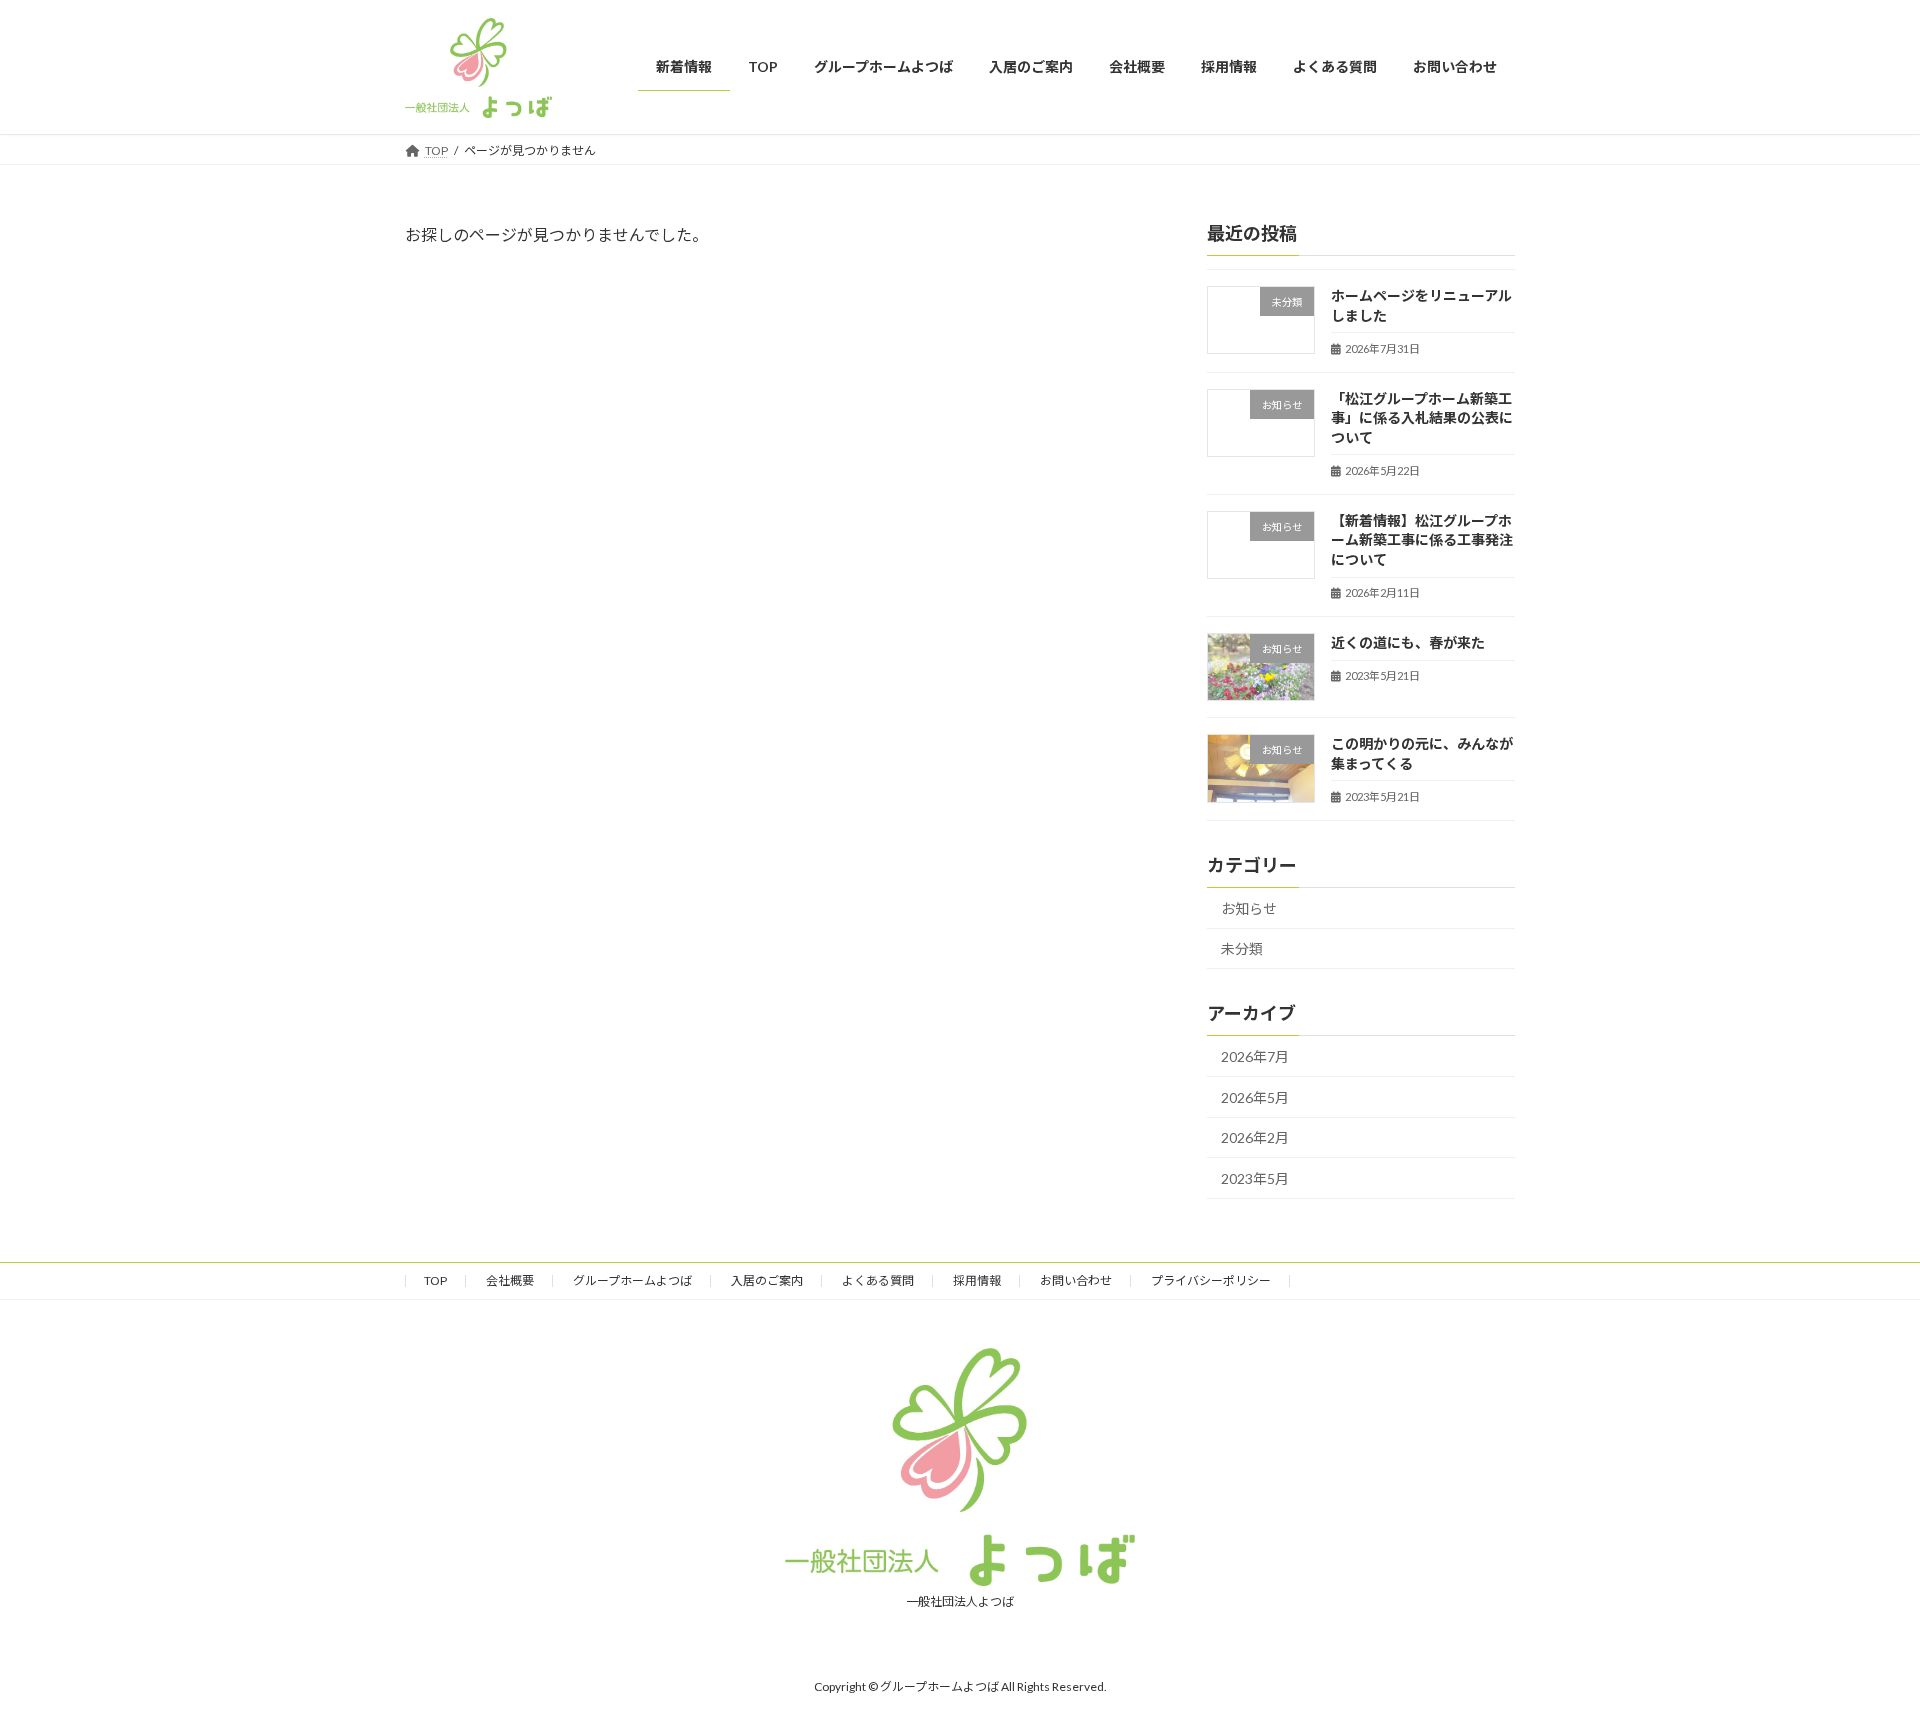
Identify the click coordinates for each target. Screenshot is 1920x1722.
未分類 (1242, 948)
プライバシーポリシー (1211, 1280)
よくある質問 (878, 1280)
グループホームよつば (632, 1280)
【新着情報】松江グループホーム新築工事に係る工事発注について (1422, 539)
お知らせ (1249, 907)
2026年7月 (1255, 1056)
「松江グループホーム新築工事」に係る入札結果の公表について (1422, 417)
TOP (435, 1280)
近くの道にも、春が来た (1408, 642)
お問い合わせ (1076, 1280)
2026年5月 (1255, 1096)
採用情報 (977, 1280)
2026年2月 (1255, 1137)
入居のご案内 (767, 1280)
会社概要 (510, 1280)
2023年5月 (1255, 1178)
